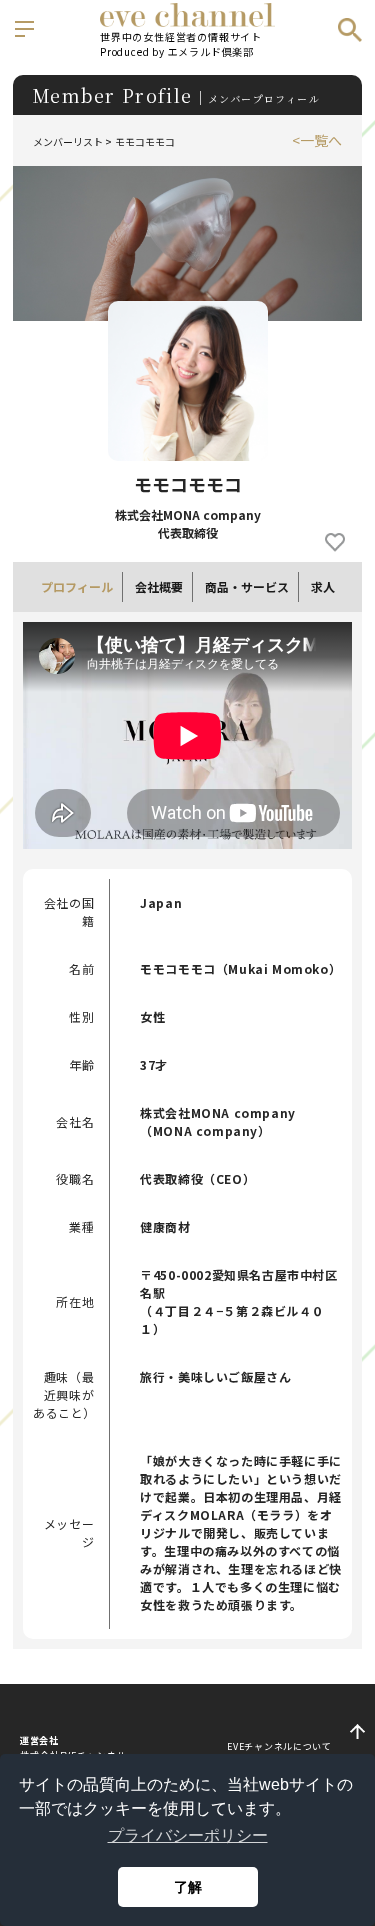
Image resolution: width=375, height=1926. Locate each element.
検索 (350, 30)
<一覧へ (317, 140)
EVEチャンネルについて (279, 1746)
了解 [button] (188, 1887)
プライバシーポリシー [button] (188, 1835)
